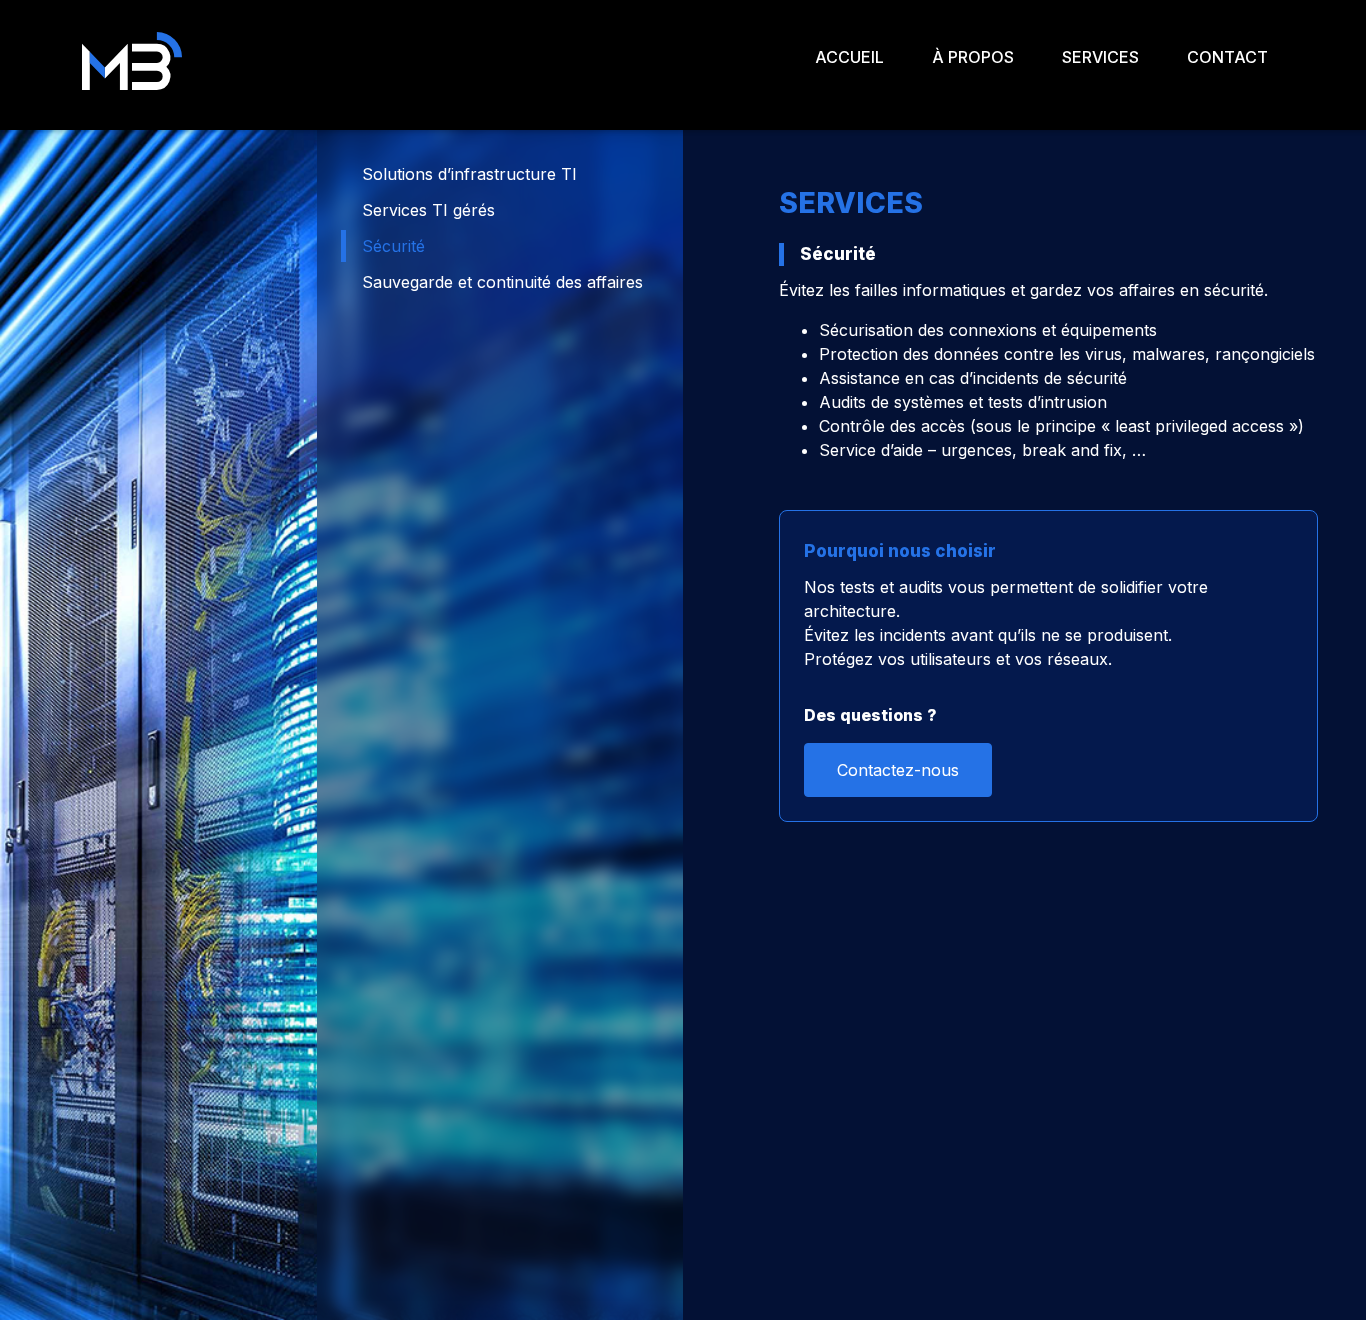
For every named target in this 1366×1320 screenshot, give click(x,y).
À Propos (973, 57)
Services (1100, 57)
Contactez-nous (898, 770)
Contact (1227, 57)
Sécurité (393, 246)
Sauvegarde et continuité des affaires (502, 282)
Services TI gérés (428, 210)
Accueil (849, 57)
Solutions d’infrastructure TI (469, 174)
